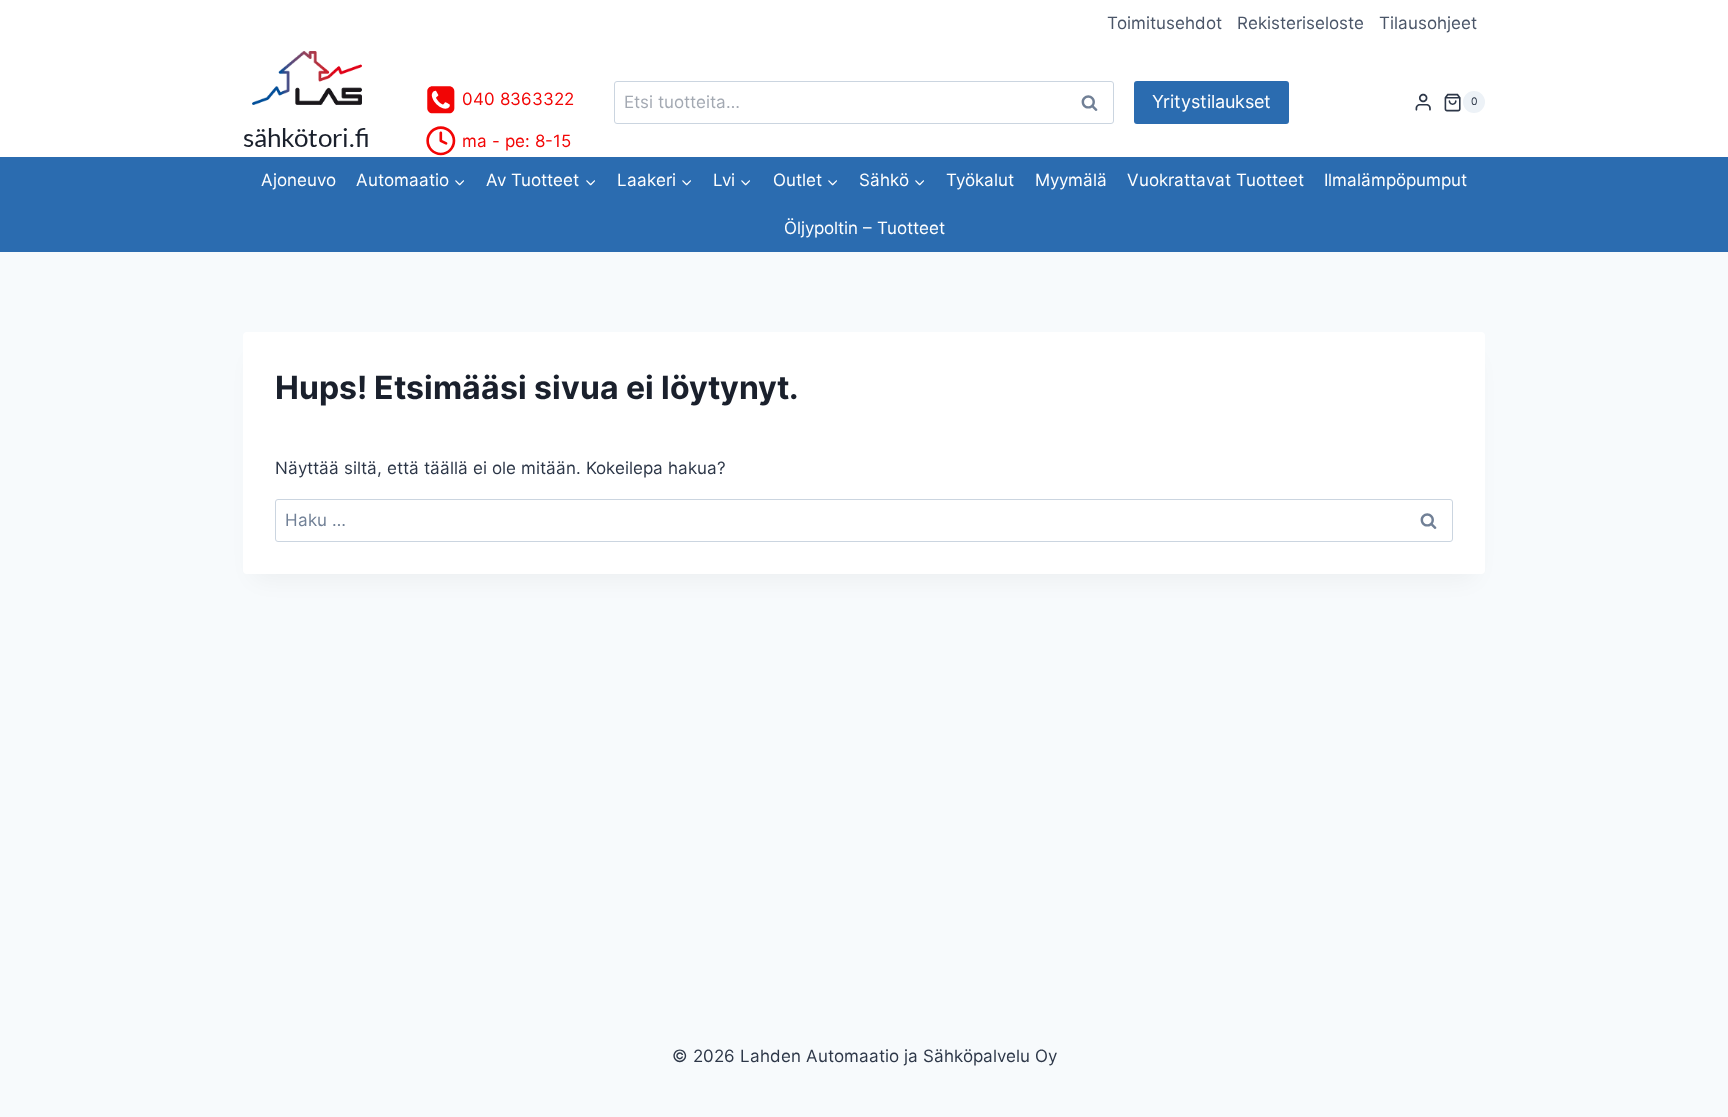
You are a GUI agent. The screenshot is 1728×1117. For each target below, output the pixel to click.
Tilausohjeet (1428, 23)
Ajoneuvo (298, 180)
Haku (1095, 102)
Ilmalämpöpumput (1395, 180)
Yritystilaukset (1211, 101)
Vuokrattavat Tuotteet (1215, 180)
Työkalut (980, 180)
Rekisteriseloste (1300, 23)
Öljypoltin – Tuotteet (864, 228)
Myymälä (1071, 180)
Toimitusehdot (1164, 23)
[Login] (1423, 102)
